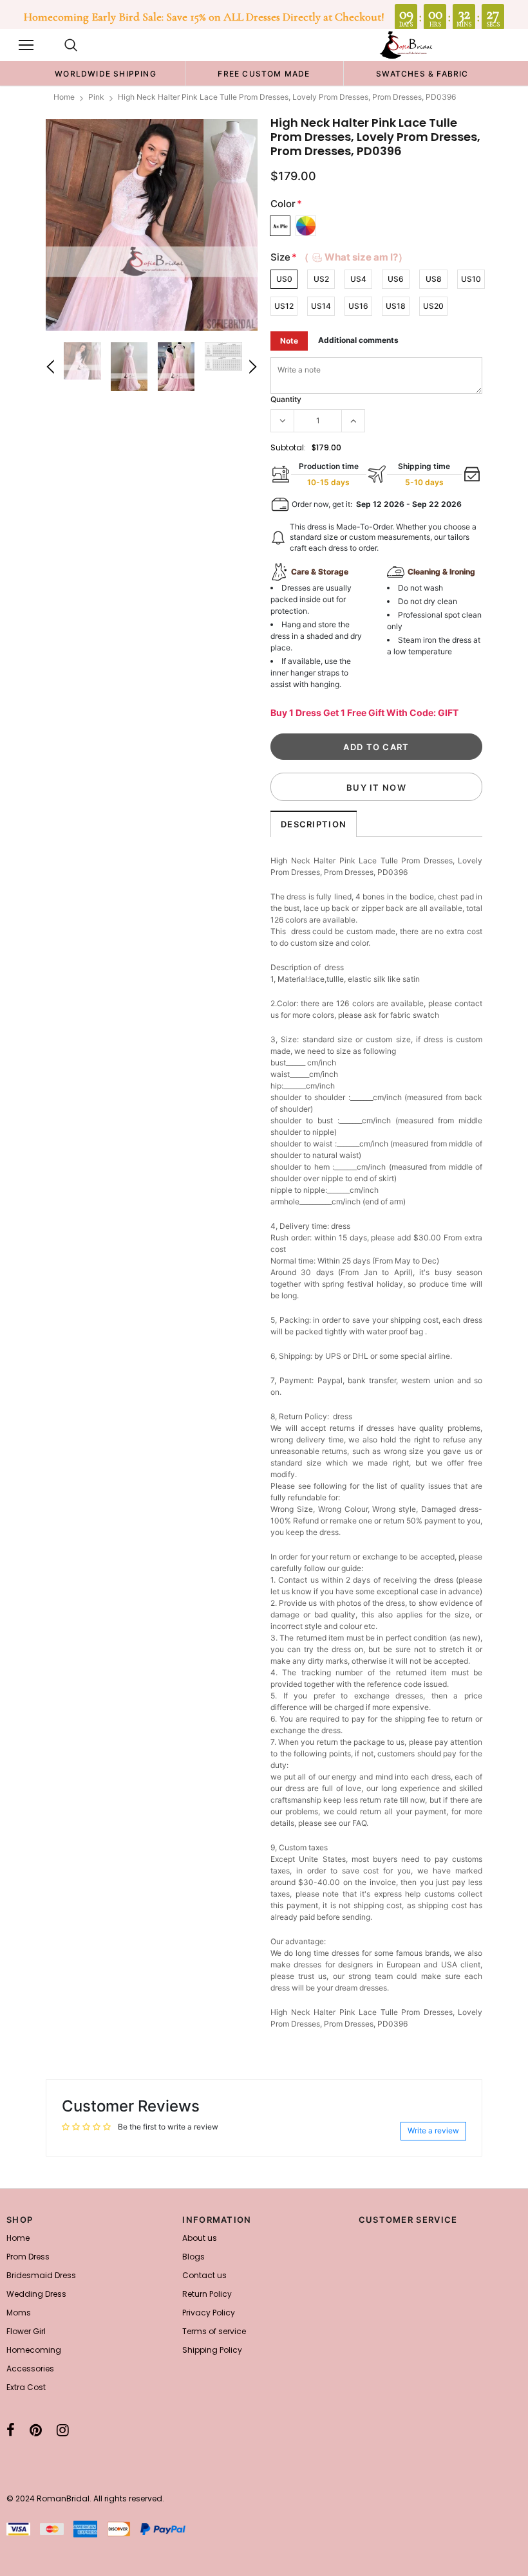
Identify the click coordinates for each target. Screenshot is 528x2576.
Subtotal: (288, 447)
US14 (321, 306)
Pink (96, 97)
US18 (396, 306)
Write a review (433, 2130)
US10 (471, 279)
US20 (433, 306)
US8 (434, 279)
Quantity (286, 399)
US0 (284, 279)
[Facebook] (11, 2430)
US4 (358, 279)
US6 (396, 279)
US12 (284, 306)
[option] (106, 73)
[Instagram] (63, 2430)
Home (64, 97)
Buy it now (376, 787)
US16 (358, 306)
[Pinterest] (36, 2430)
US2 (321, 279)
